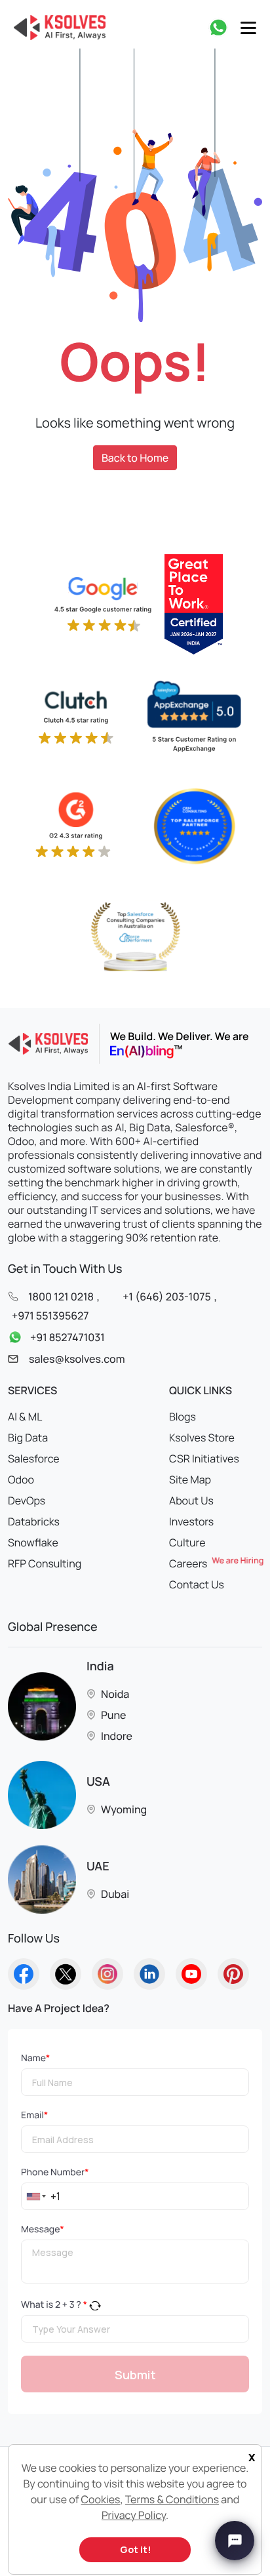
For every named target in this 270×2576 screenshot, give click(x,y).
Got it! (135, 2549)
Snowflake (33, 1542)
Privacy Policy (134, 2515)
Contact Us (197, 1584)
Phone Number (55, 2172)
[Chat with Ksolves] (235, 2541)
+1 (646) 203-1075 (166, 1297)
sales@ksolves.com (77, 1359)
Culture (187, 1542)
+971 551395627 (50, 1316)
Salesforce (34, 1459)
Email (34, 2115)
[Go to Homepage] (24, 1974)
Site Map (190, 1479)
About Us (191, 1500)
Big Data (28, 1438)
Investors (191, 1521)
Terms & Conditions (172, 2499)
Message (43, 2229)
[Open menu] (248, 28)
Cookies (101, 2499)
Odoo (21, 1479)
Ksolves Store (202, 1438)
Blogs (183, 1417)
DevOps (27, 1500)
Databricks (34, 1521)
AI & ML (25, 1417)
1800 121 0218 (61, 1297)
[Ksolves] (57, 28)
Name (35, 2058)
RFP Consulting (45, 1563)
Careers (216, 1563)
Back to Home (135, 458)
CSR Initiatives (204, 1459)
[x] (248, 2447)
